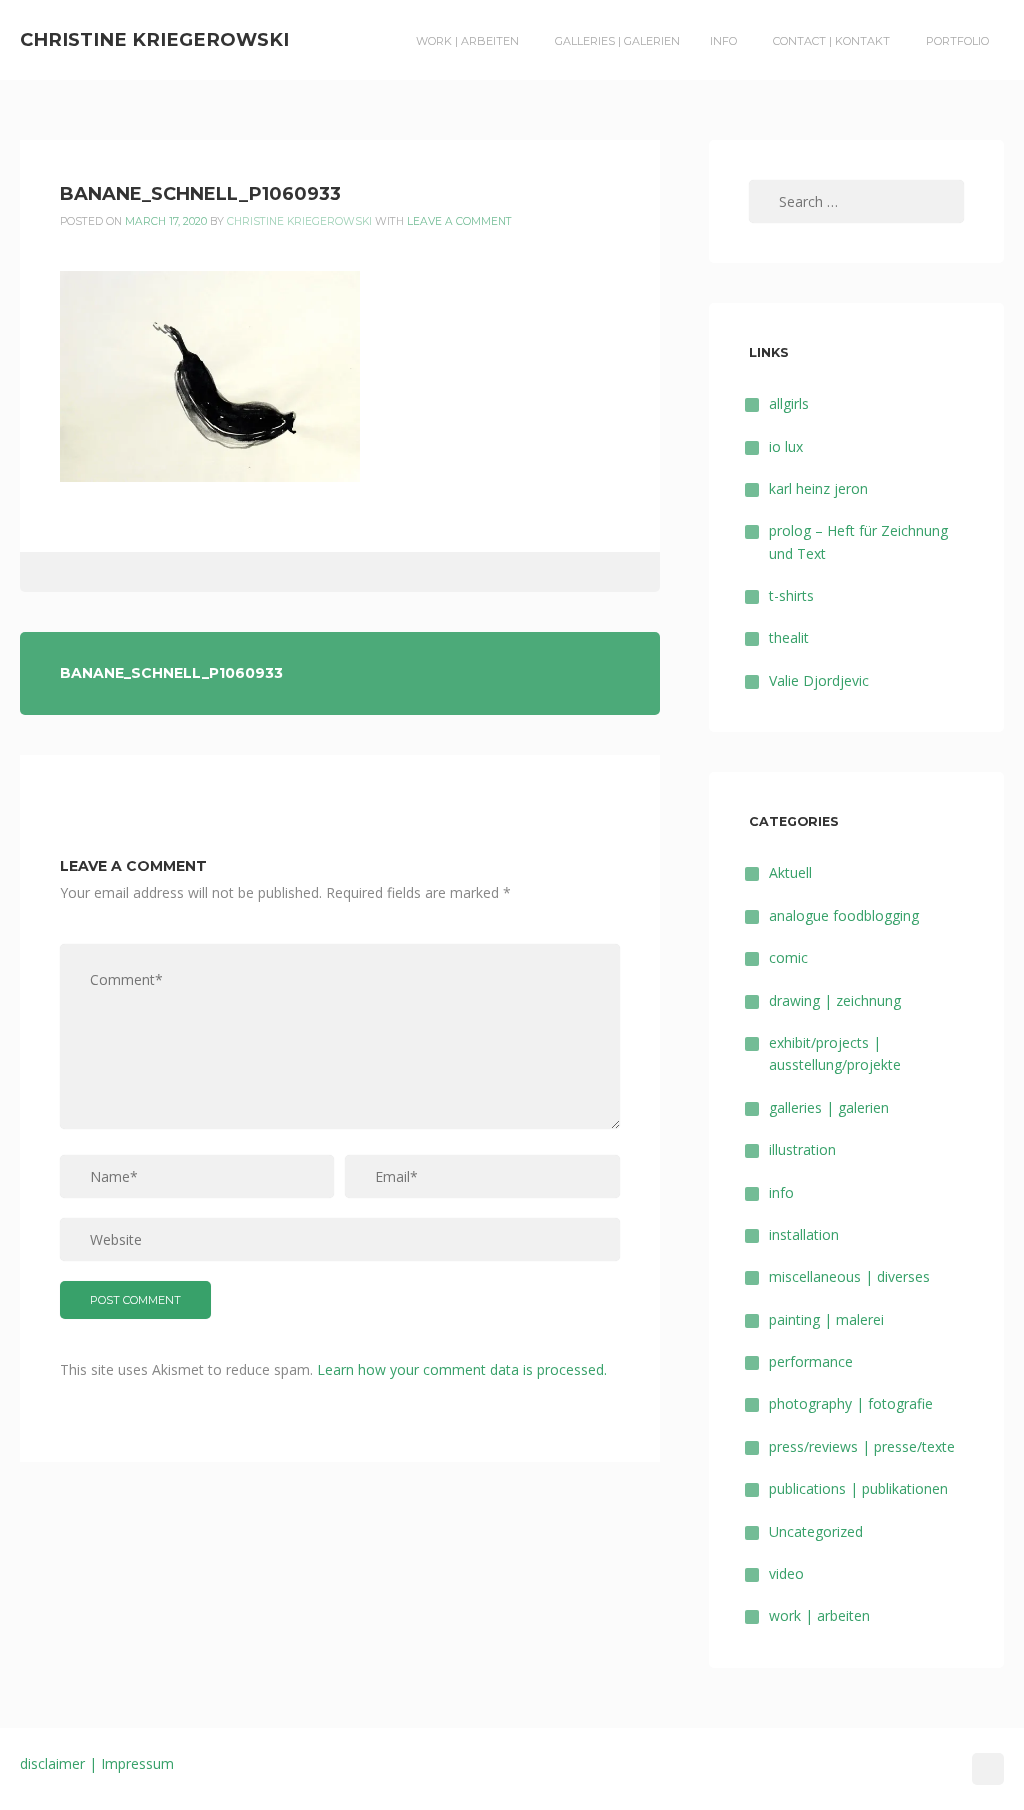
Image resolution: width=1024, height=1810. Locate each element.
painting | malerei (826, 1319)
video (786, 1573)
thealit (789, 637)
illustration (802, 1149)
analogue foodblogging (844, 915)
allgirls (789, 403)
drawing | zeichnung (835, 1000)
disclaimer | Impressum (97, 1763)
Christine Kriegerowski (154, 39)
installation (804, 1234)
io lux (786, 446)
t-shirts (791, 595)
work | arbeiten (467, 41)
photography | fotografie (851, 1403)
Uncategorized (816, 1531)
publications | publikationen (858, 1488)
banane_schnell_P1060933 (171, 673)
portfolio (957, 41)
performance (811, 1361)
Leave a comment (459, 221)
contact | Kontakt (831, 41)
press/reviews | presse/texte (862, 1446)
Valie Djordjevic (819, 680)
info (723, 41)
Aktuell (790, 872)
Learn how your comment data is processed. (462, 1369)
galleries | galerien (617, 41)
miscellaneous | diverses (849, 1276)
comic (788, 957)
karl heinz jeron (818, 488)
